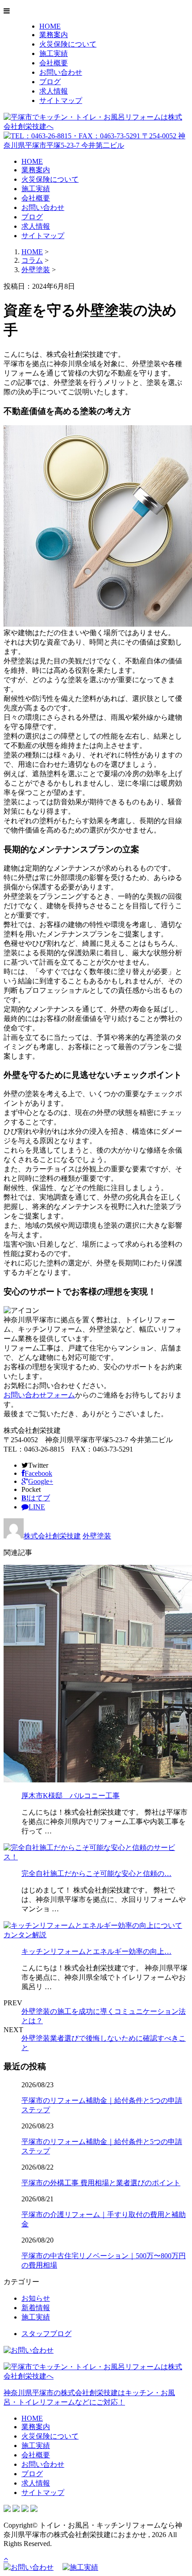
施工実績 (54, 53)
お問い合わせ (61, 72)
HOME (50, 26)
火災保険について (68, 44)
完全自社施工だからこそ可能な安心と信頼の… (96, 1873)
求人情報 (54, 91)
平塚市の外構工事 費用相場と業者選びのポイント (101, 2183)
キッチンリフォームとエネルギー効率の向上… (96, 1951)
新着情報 (36, 2308)
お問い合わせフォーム (39, 1395)
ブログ (50, 82)
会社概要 (54, 63)
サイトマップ (61, 100)
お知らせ (36, 2298)
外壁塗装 (36, 270)
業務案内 (54, 35)
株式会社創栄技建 (52, 1536)
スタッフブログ (46, 2334)
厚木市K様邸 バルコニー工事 (71, 1796)
